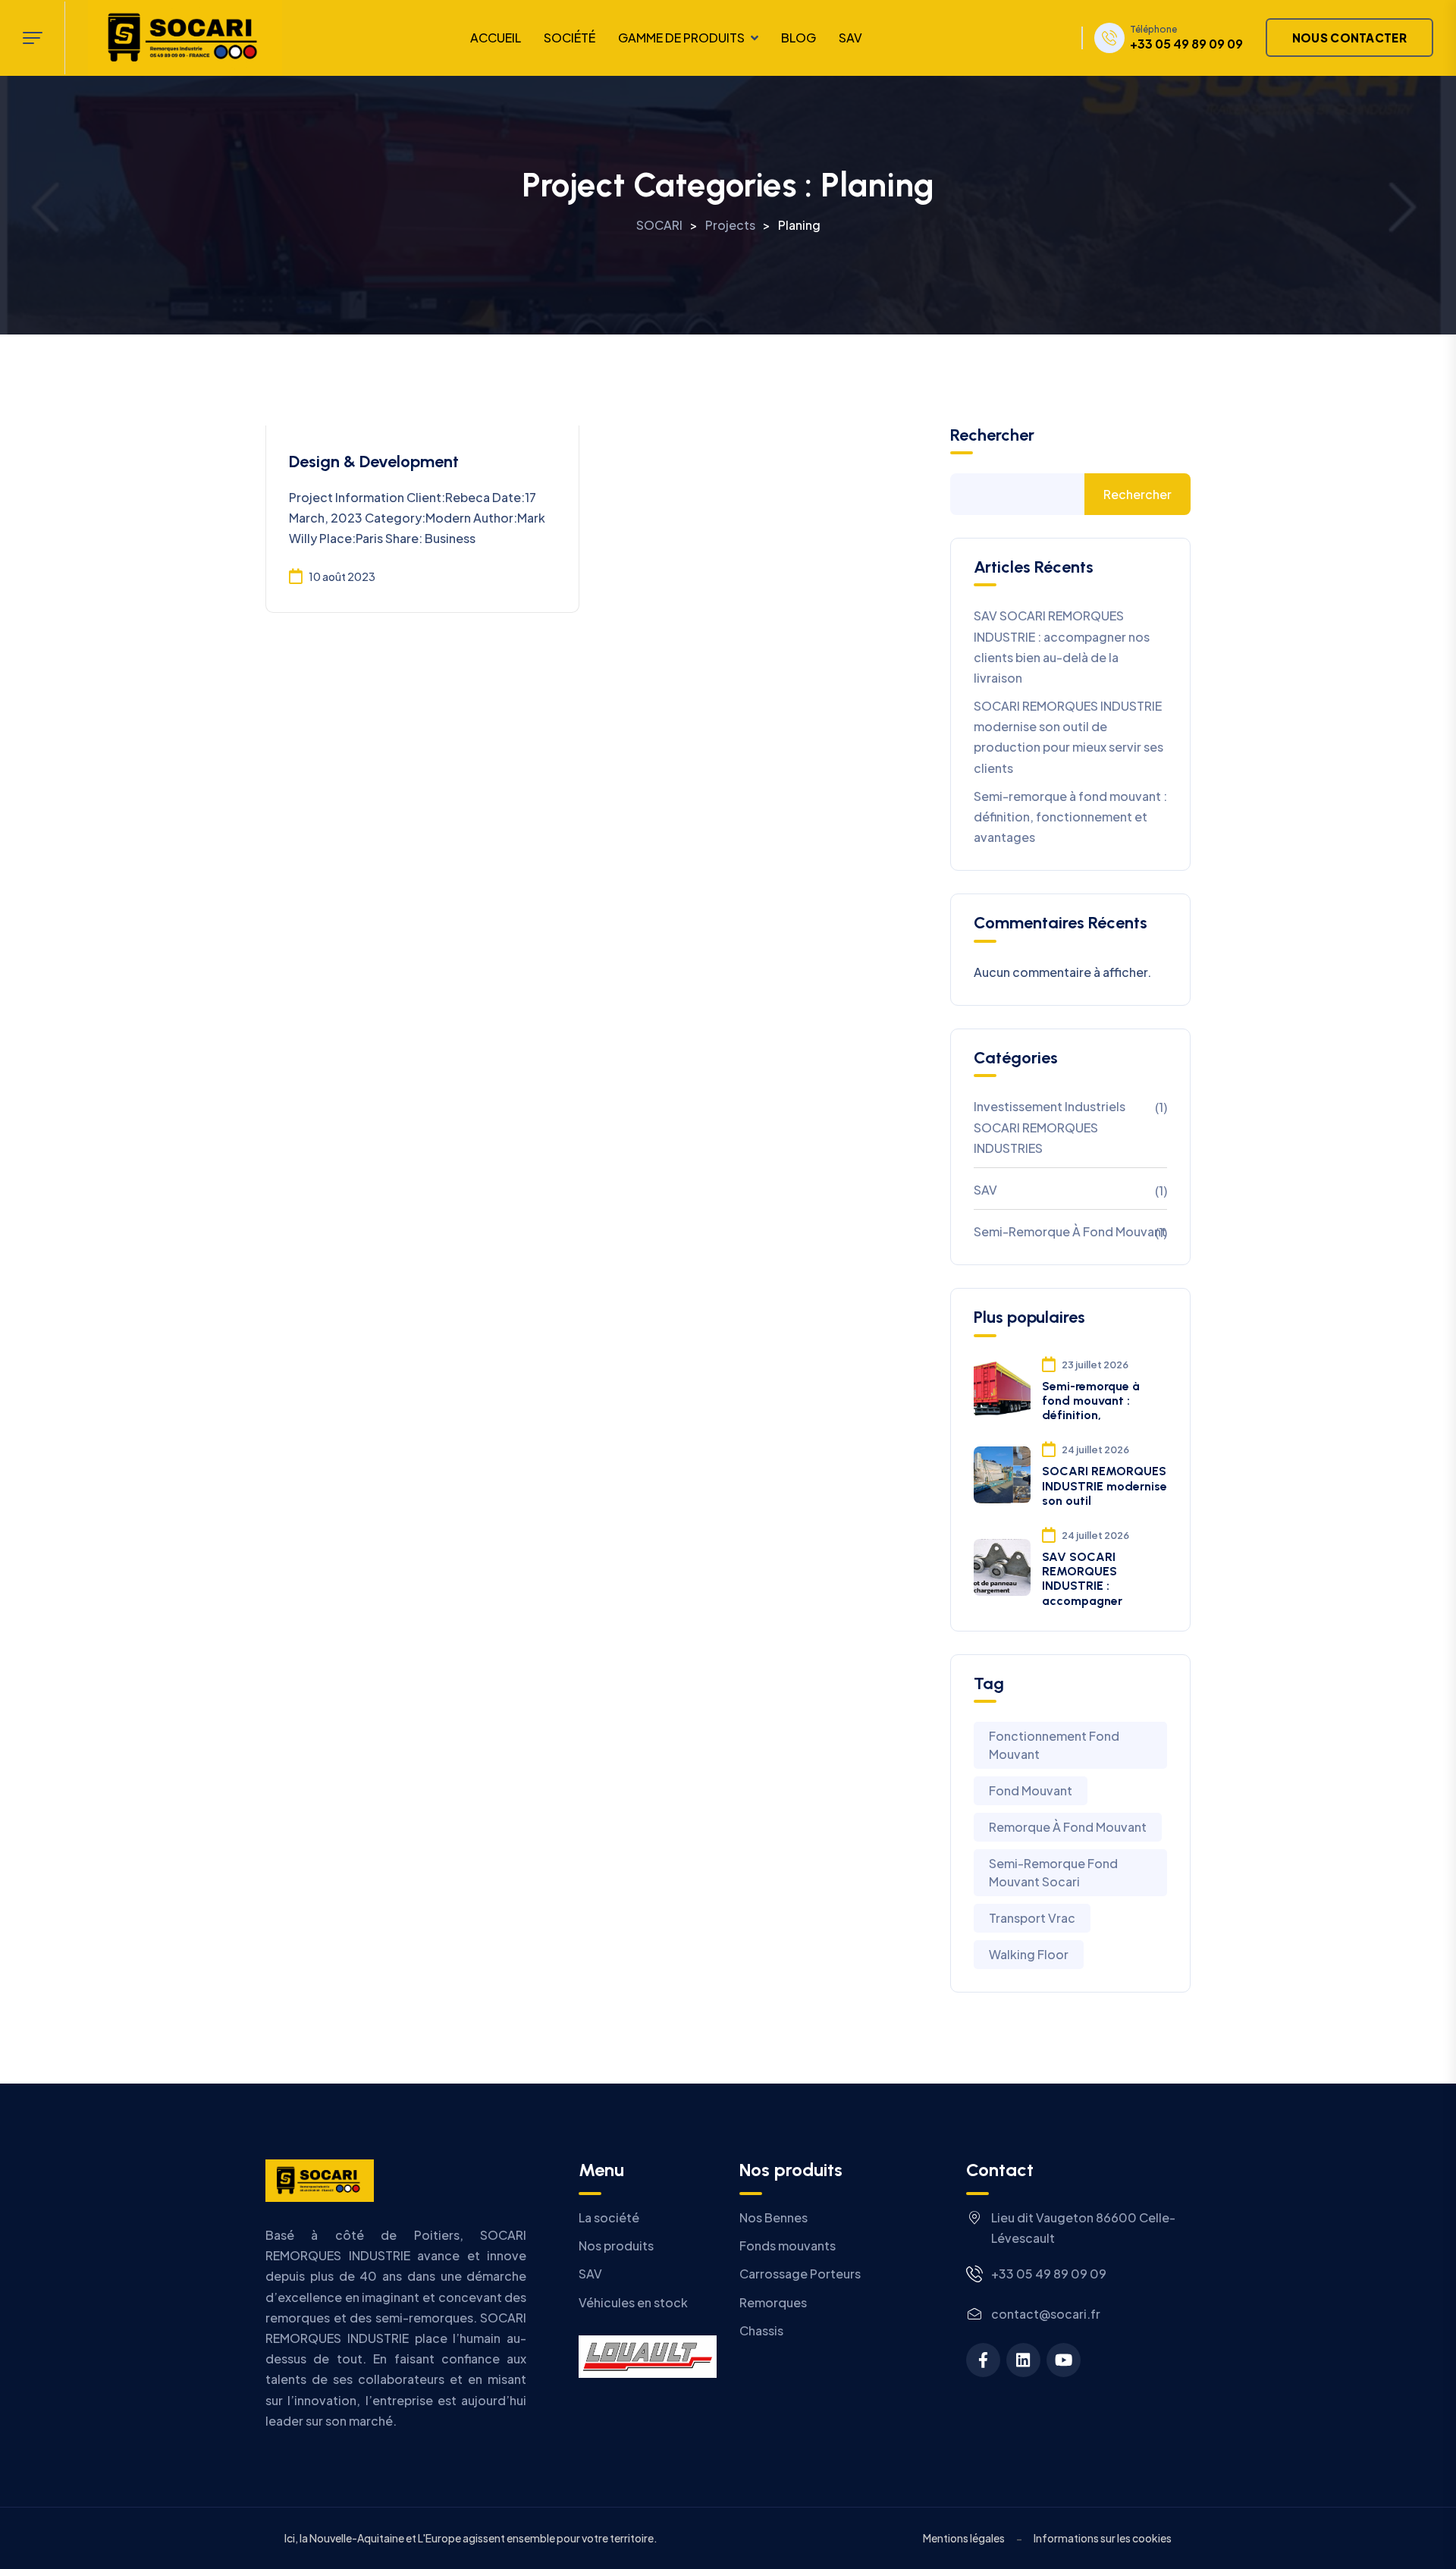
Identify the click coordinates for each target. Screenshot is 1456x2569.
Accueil (496, 38)
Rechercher (992, 435)
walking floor (1029, 1954)
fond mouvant (1031, 1790)
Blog (799, 38)
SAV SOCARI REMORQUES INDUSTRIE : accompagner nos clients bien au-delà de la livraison (1062, 647)
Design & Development (374, 462)
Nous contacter (1349, 38)
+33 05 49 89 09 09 (1186, 44)
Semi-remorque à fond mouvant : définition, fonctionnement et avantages (1070, 817)
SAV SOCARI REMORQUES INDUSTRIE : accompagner (1082, 1579)
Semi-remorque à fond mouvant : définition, (1091, 1401)
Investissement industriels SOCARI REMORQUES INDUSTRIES (1050, 1127)
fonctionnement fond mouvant (1054, 1745)
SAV (850, 38)
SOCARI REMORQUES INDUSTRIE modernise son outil (1105, 1485)
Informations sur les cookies (1103, 2538)
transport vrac (1032, 1918)
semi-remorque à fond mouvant (1070, 1231)
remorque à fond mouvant (1068, 1827)
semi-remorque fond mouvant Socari (1053, 1872)
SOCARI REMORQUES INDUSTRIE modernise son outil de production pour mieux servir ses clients (1068, 737)
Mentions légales (964, 2538)
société (570, 38)
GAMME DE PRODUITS (681, 38)
